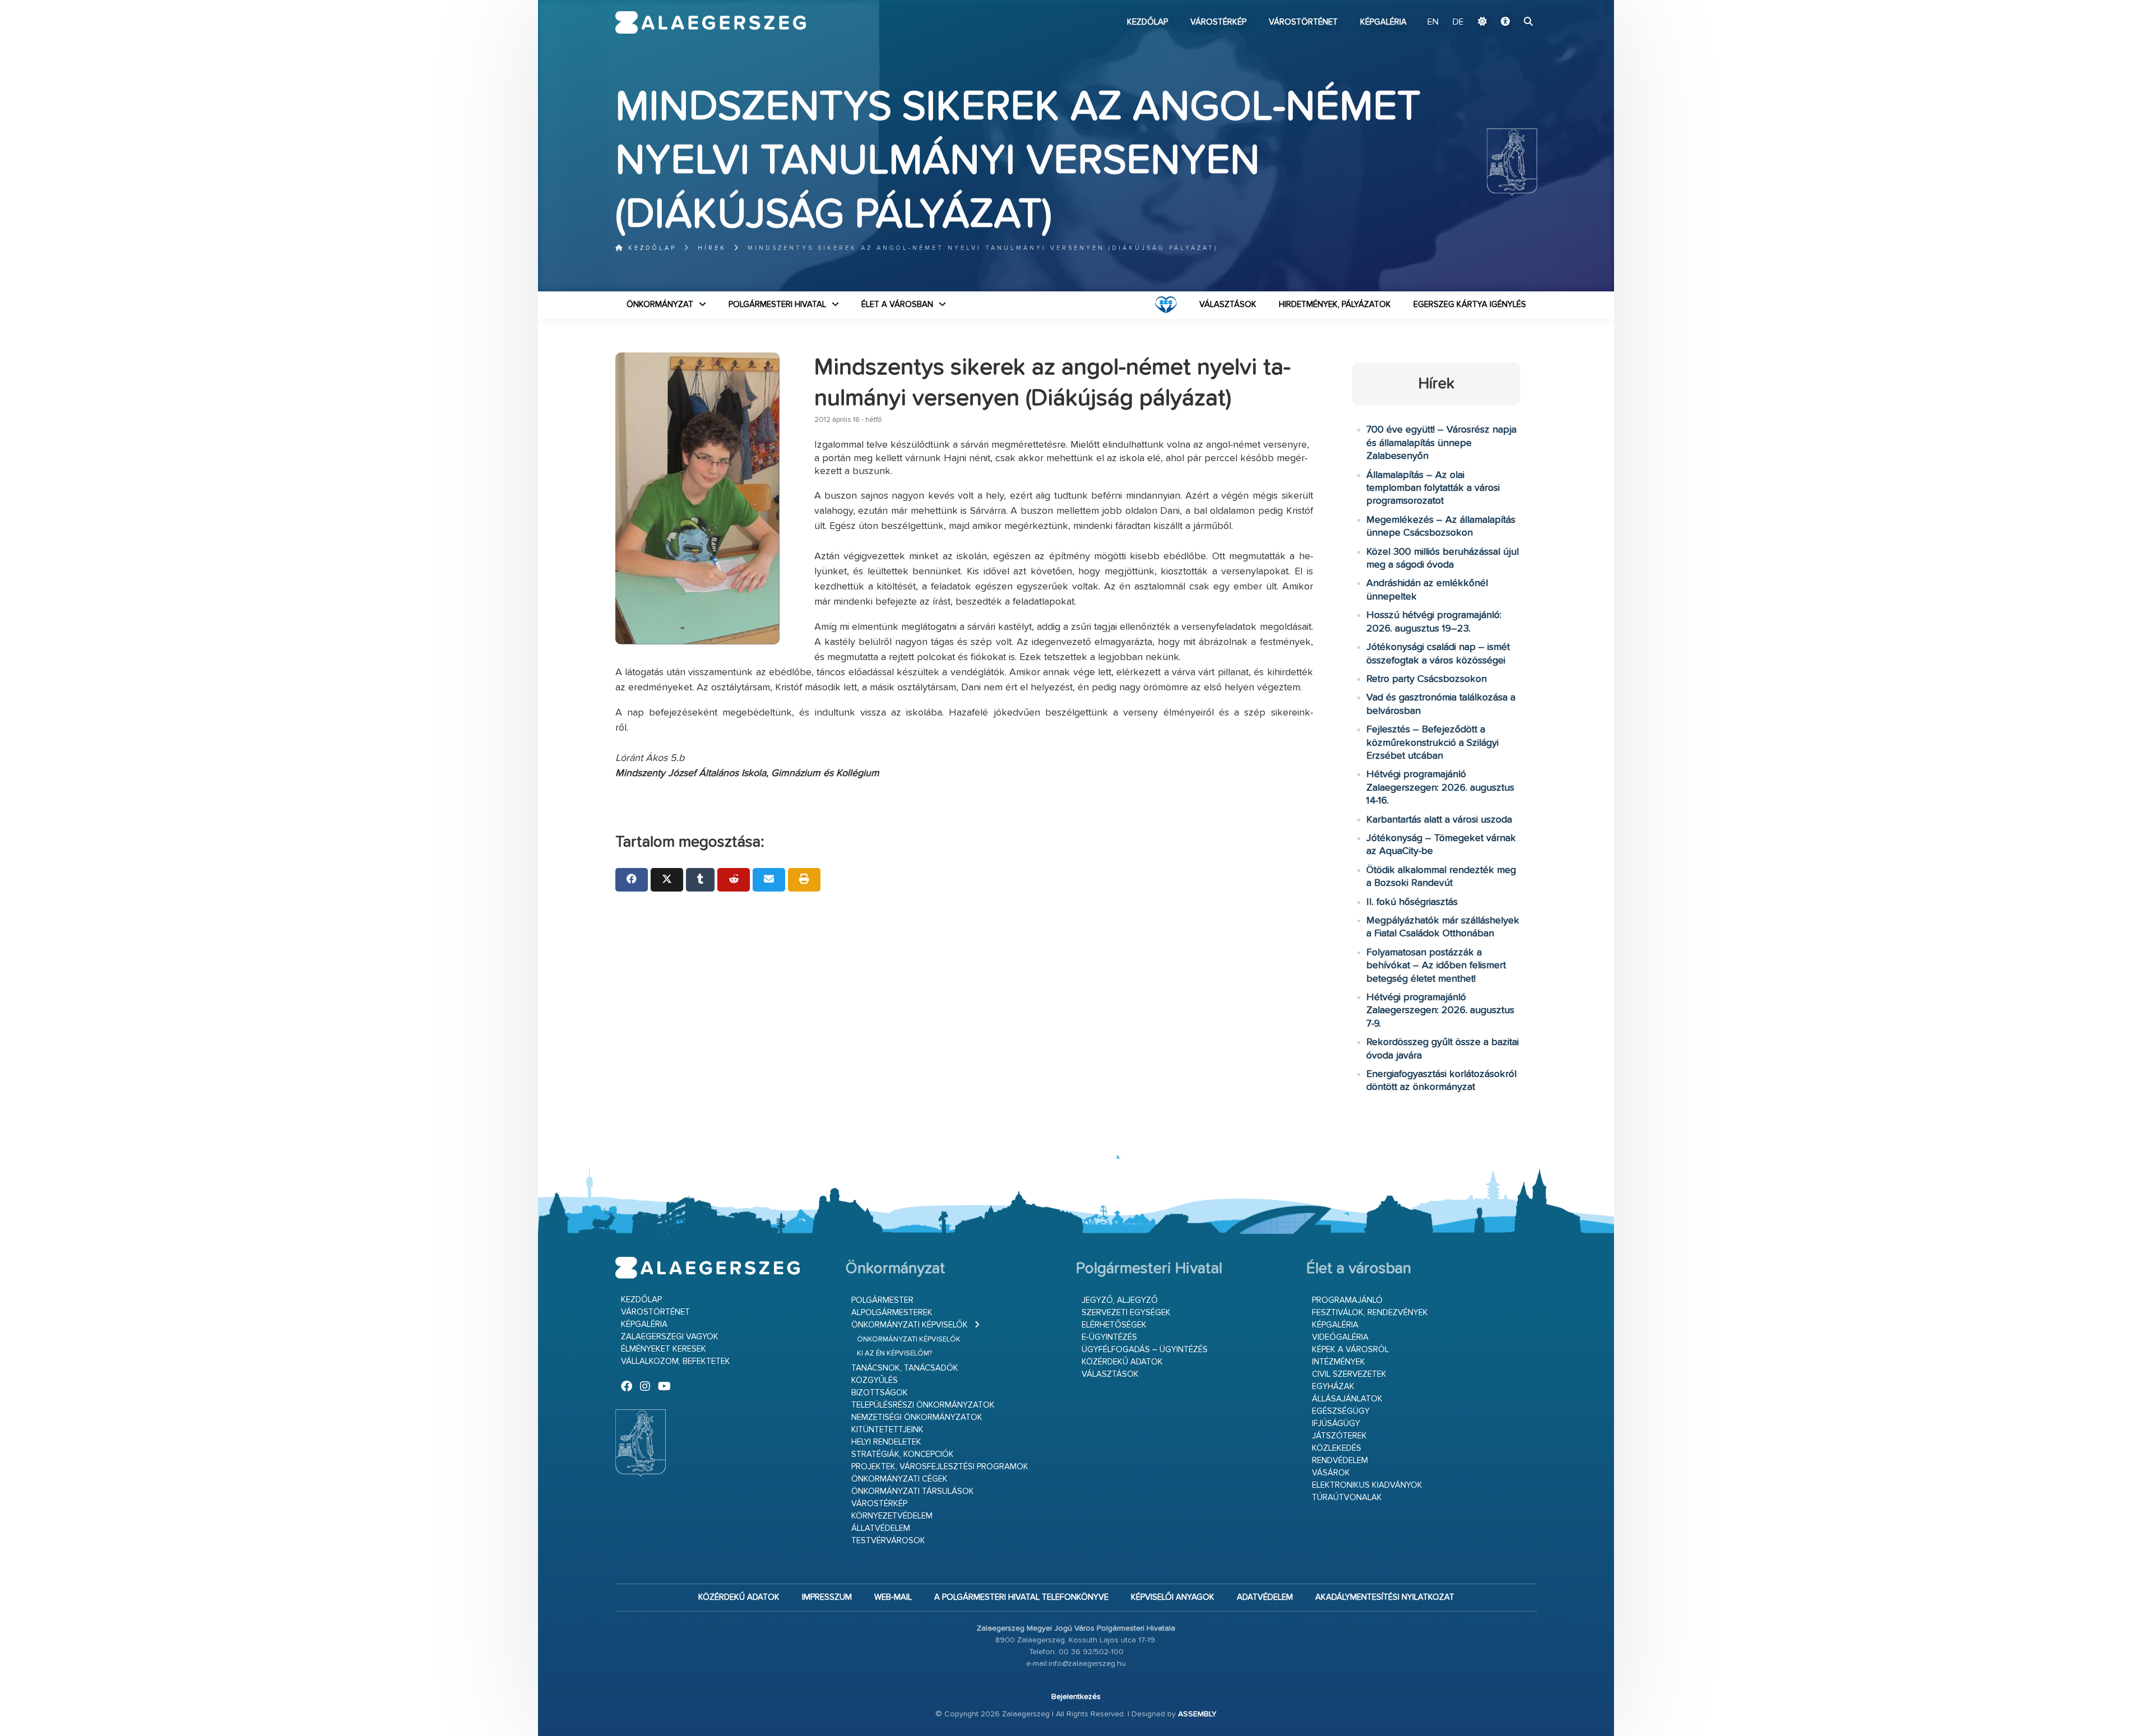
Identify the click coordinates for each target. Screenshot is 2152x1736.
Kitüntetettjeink (887, 1430)
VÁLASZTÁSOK (1228, 305)
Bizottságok (880, 1393)
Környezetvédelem (892, 1516)
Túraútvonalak (1347, 1498)
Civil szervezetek (1349, 1374)
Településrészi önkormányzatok (923, 1405)
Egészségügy (1341, 1411)
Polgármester (882, 1300)
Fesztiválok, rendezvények (1370, 1313)
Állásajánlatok (1347, 1399)
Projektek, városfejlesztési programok (940, 1467)
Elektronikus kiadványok (1367, 1485)
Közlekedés (1337, 1448)
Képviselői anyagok (1173, 1597)
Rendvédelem (1340, 1461)
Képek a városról (1350, 1350)
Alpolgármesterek (892, 1313)
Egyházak (1333, 1387)
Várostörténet (1303, 22)
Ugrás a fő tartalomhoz (1509, 5)
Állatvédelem (881, 1528)
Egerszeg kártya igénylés (1470, 305)
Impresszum (827, 1597)
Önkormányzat (660, 305)
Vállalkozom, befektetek (676, 1361)
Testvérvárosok (888, 1541)
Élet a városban (897, 305)
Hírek (712, 248)
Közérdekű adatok (1122, 1362)
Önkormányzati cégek (899, 1479)
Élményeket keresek (664, 1349)
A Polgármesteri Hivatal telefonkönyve (1021, 1597)
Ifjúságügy (1336, 1424)
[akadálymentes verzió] (1505, 22)
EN (1433, 22)
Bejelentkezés (1076, 1697)
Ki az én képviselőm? (894, 1354)
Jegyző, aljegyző (1120, 1300)
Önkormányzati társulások (913, 1491)
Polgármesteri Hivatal (777, 305)
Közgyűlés (875, 1380)
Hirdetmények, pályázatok (1335, 305)
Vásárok (1331, 1473)
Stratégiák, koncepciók (903, 1454)
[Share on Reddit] (734, 880)
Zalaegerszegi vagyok (670, 1337)
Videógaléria (1340, 1337)
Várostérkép (1218, 22)
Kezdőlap (1147, 22)
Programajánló (1347, 1300)
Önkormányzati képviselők (910, 1325)
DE (1458, 22)
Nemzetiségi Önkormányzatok (917, 1417)
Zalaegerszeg (711, 22)
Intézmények (1339, 1362)
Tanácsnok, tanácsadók (905, 1368)
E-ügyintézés (1109, 1337)
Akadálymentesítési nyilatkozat (1385, 1597)
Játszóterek (1339, 1436)
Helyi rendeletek (886, 1442)
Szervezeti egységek (1126, 1313)
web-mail (893, 1597)
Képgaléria (1383, 22)
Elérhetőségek (1114, 1325)
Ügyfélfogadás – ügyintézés (1145, 1350)
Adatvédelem (1265, 1597)
